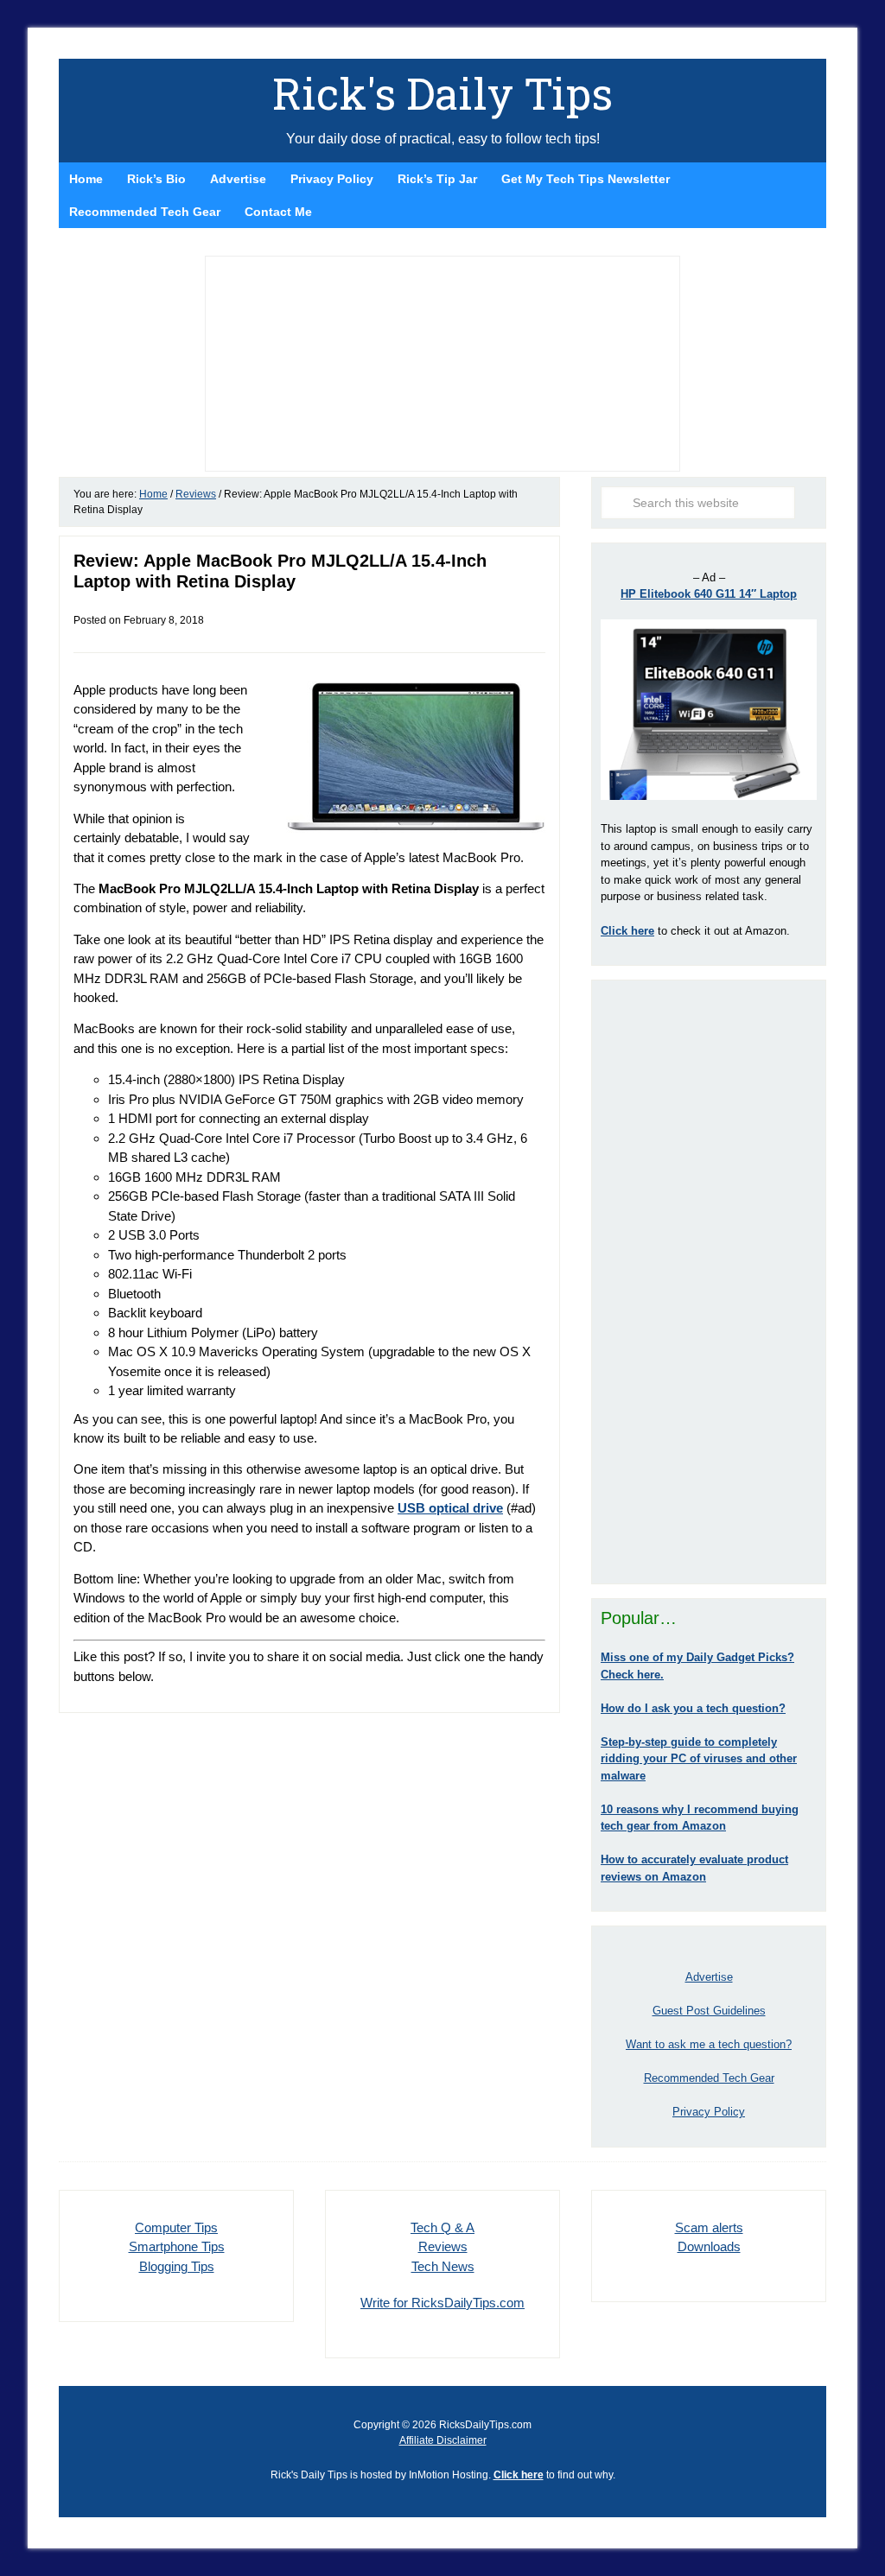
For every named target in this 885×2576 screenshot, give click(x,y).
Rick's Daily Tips (442, 93)
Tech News (443, 2266)
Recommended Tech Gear (709, 2078)
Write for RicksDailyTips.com (442, 2303)
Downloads (709, 2246)
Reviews (443, 2246)
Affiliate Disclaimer (443, 2440)
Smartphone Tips (177, 2246)
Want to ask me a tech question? (709, 2044)
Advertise (709, 1977)
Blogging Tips (177, 2266)
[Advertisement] (709, 1282)
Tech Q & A (442, 2227)
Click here (519, 2475)
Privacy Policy (709, 2112)
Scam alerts (709, 2227)
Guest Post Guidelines (709, 2011)
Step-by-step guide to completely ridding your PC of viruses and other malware (699, 1759)
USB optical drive (450, 1508)
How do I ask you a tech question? (693, 1708)
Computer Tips (176, 2227)
